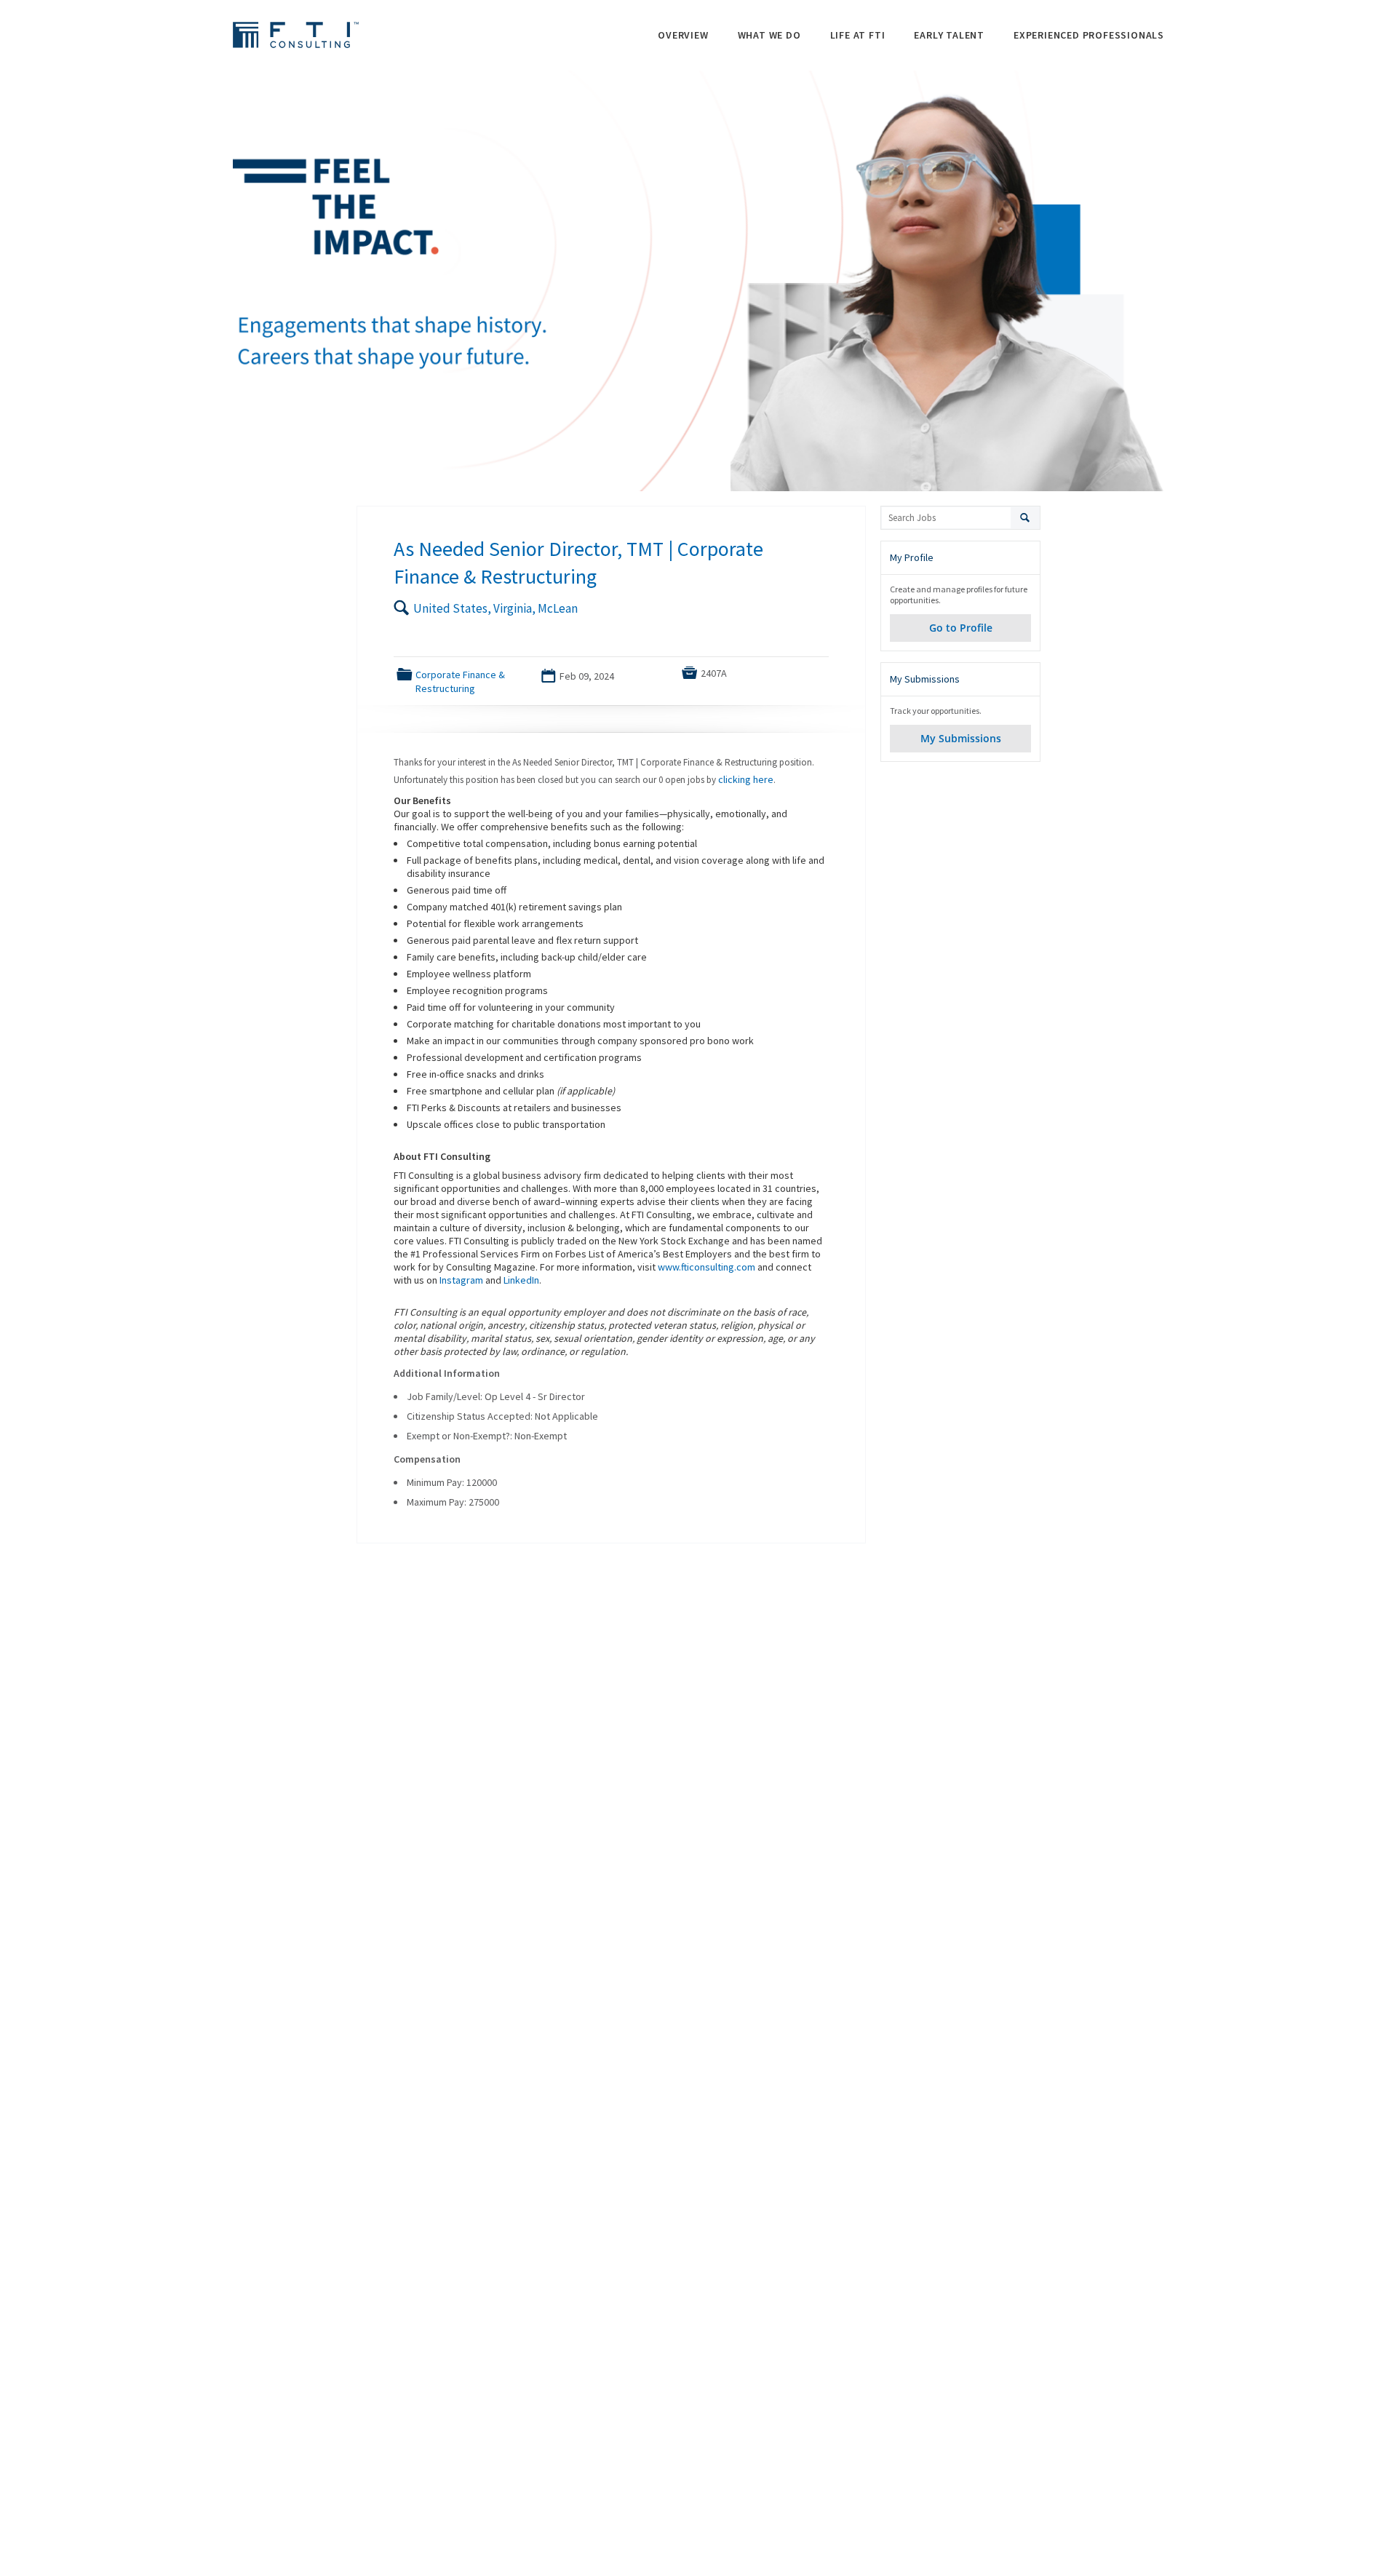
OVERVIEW (683, 35)
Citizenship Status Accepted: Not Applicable (502, 1416)
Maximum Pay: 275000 (453, 1502)
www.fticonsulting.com (707, 1267)
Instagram (461, 1280)
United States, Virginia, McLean (495, 608)
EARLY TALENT (949, 35)
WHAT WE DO (769, 35)
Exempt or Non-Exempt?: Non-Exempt (487, 1436)
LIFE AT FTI (858, 35)
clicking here (746, 779)
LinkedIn (521, 1280)
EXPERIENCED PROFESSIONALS (1089, 35)
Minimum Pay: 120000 (452, 1482)
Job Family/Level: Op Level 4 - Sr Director (496, 1396)
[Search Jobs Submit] (1026, 518)
